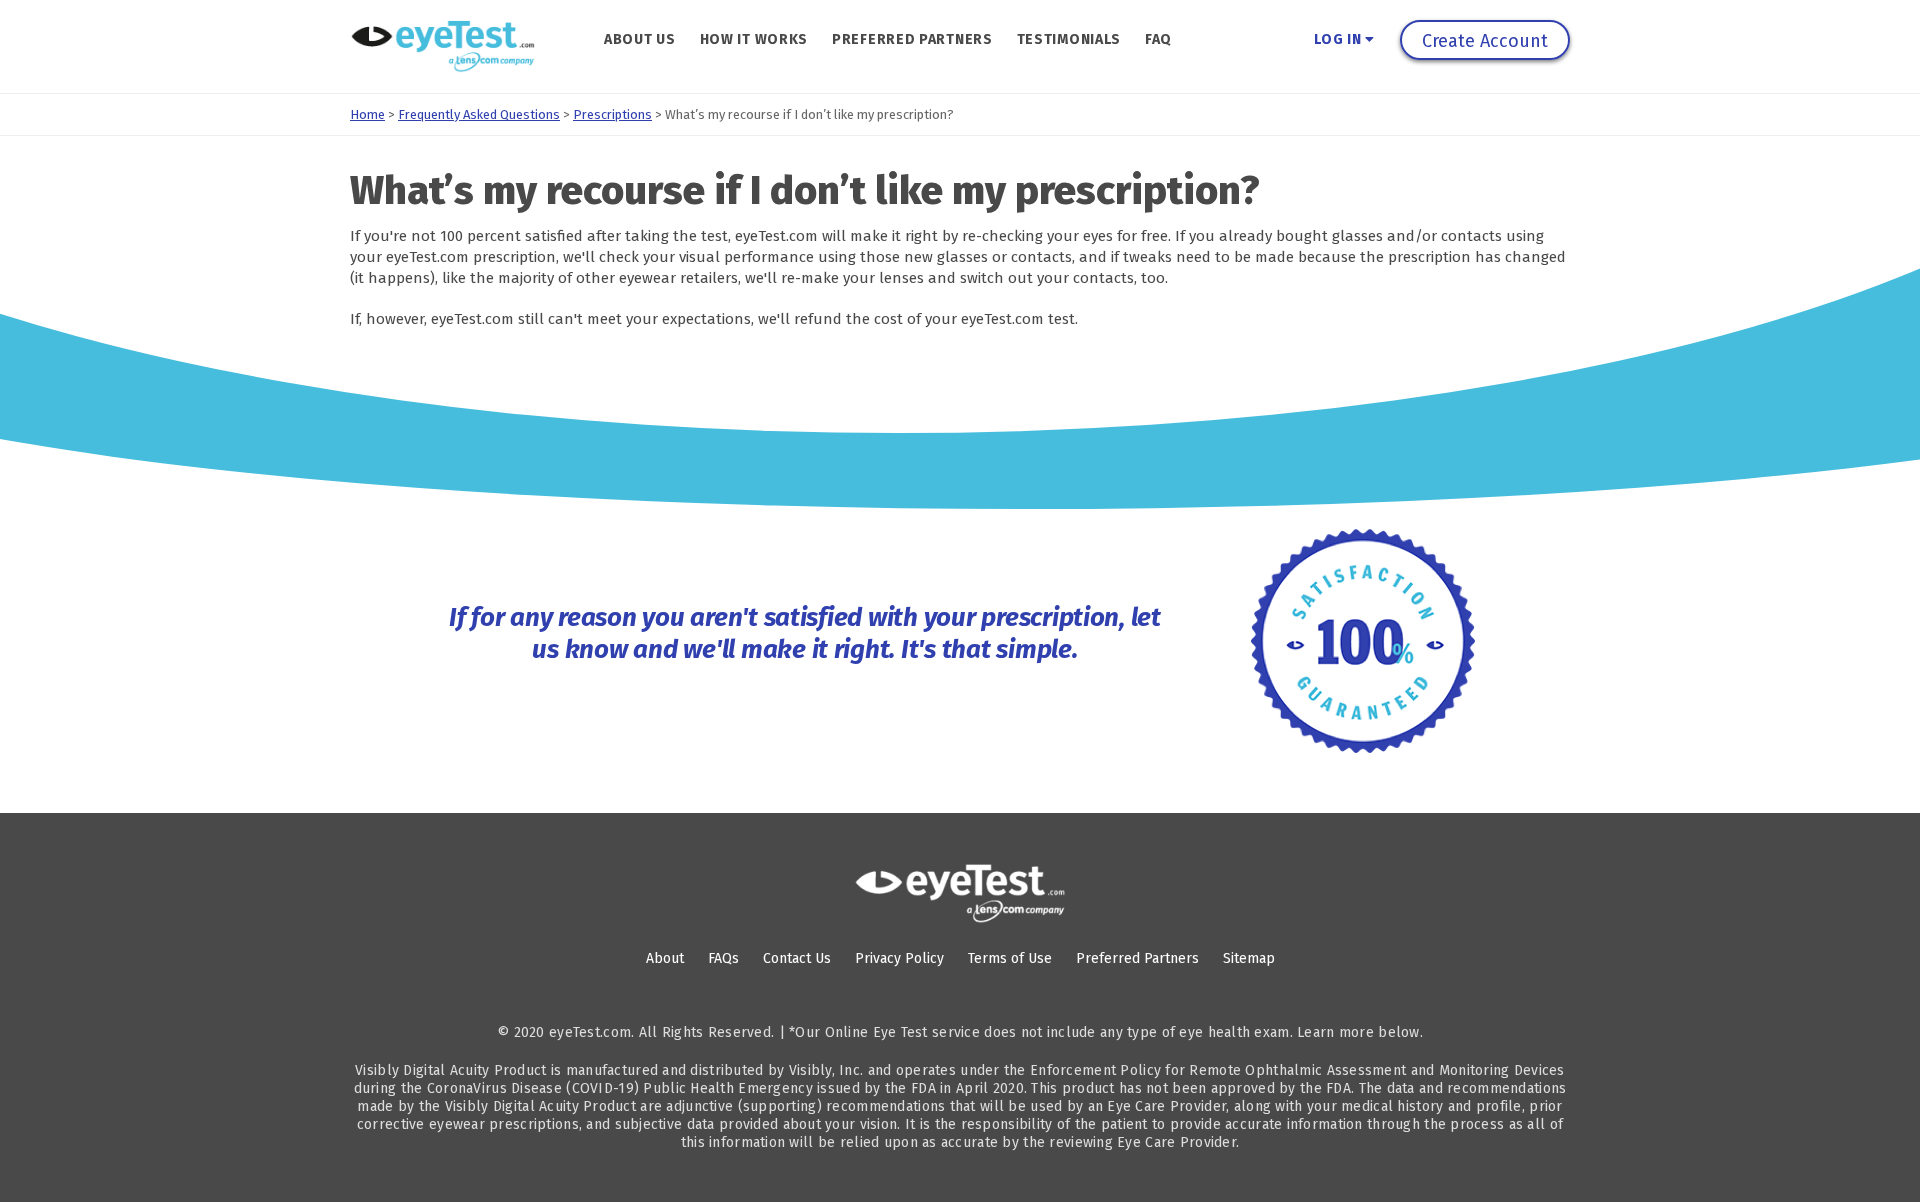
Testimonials (1069, 39)
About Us (640, 39)
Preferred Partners (912, 39)
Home (367, 114)
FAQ (1158, 39)
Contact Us (797, 958)
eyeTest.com (590, 1032)
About (665, 958)
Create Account (1485, 41)
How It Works (754, 39)
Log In (1339, 39)
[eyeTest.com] (960, 893)
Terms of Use (1010, 958)
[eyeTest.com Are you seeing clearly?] (442, 46)
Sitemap (1249, 958)
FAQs (723, 958)
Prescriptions (612, 114)
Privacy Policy (899, 958)
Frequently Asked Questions (479, 114)
